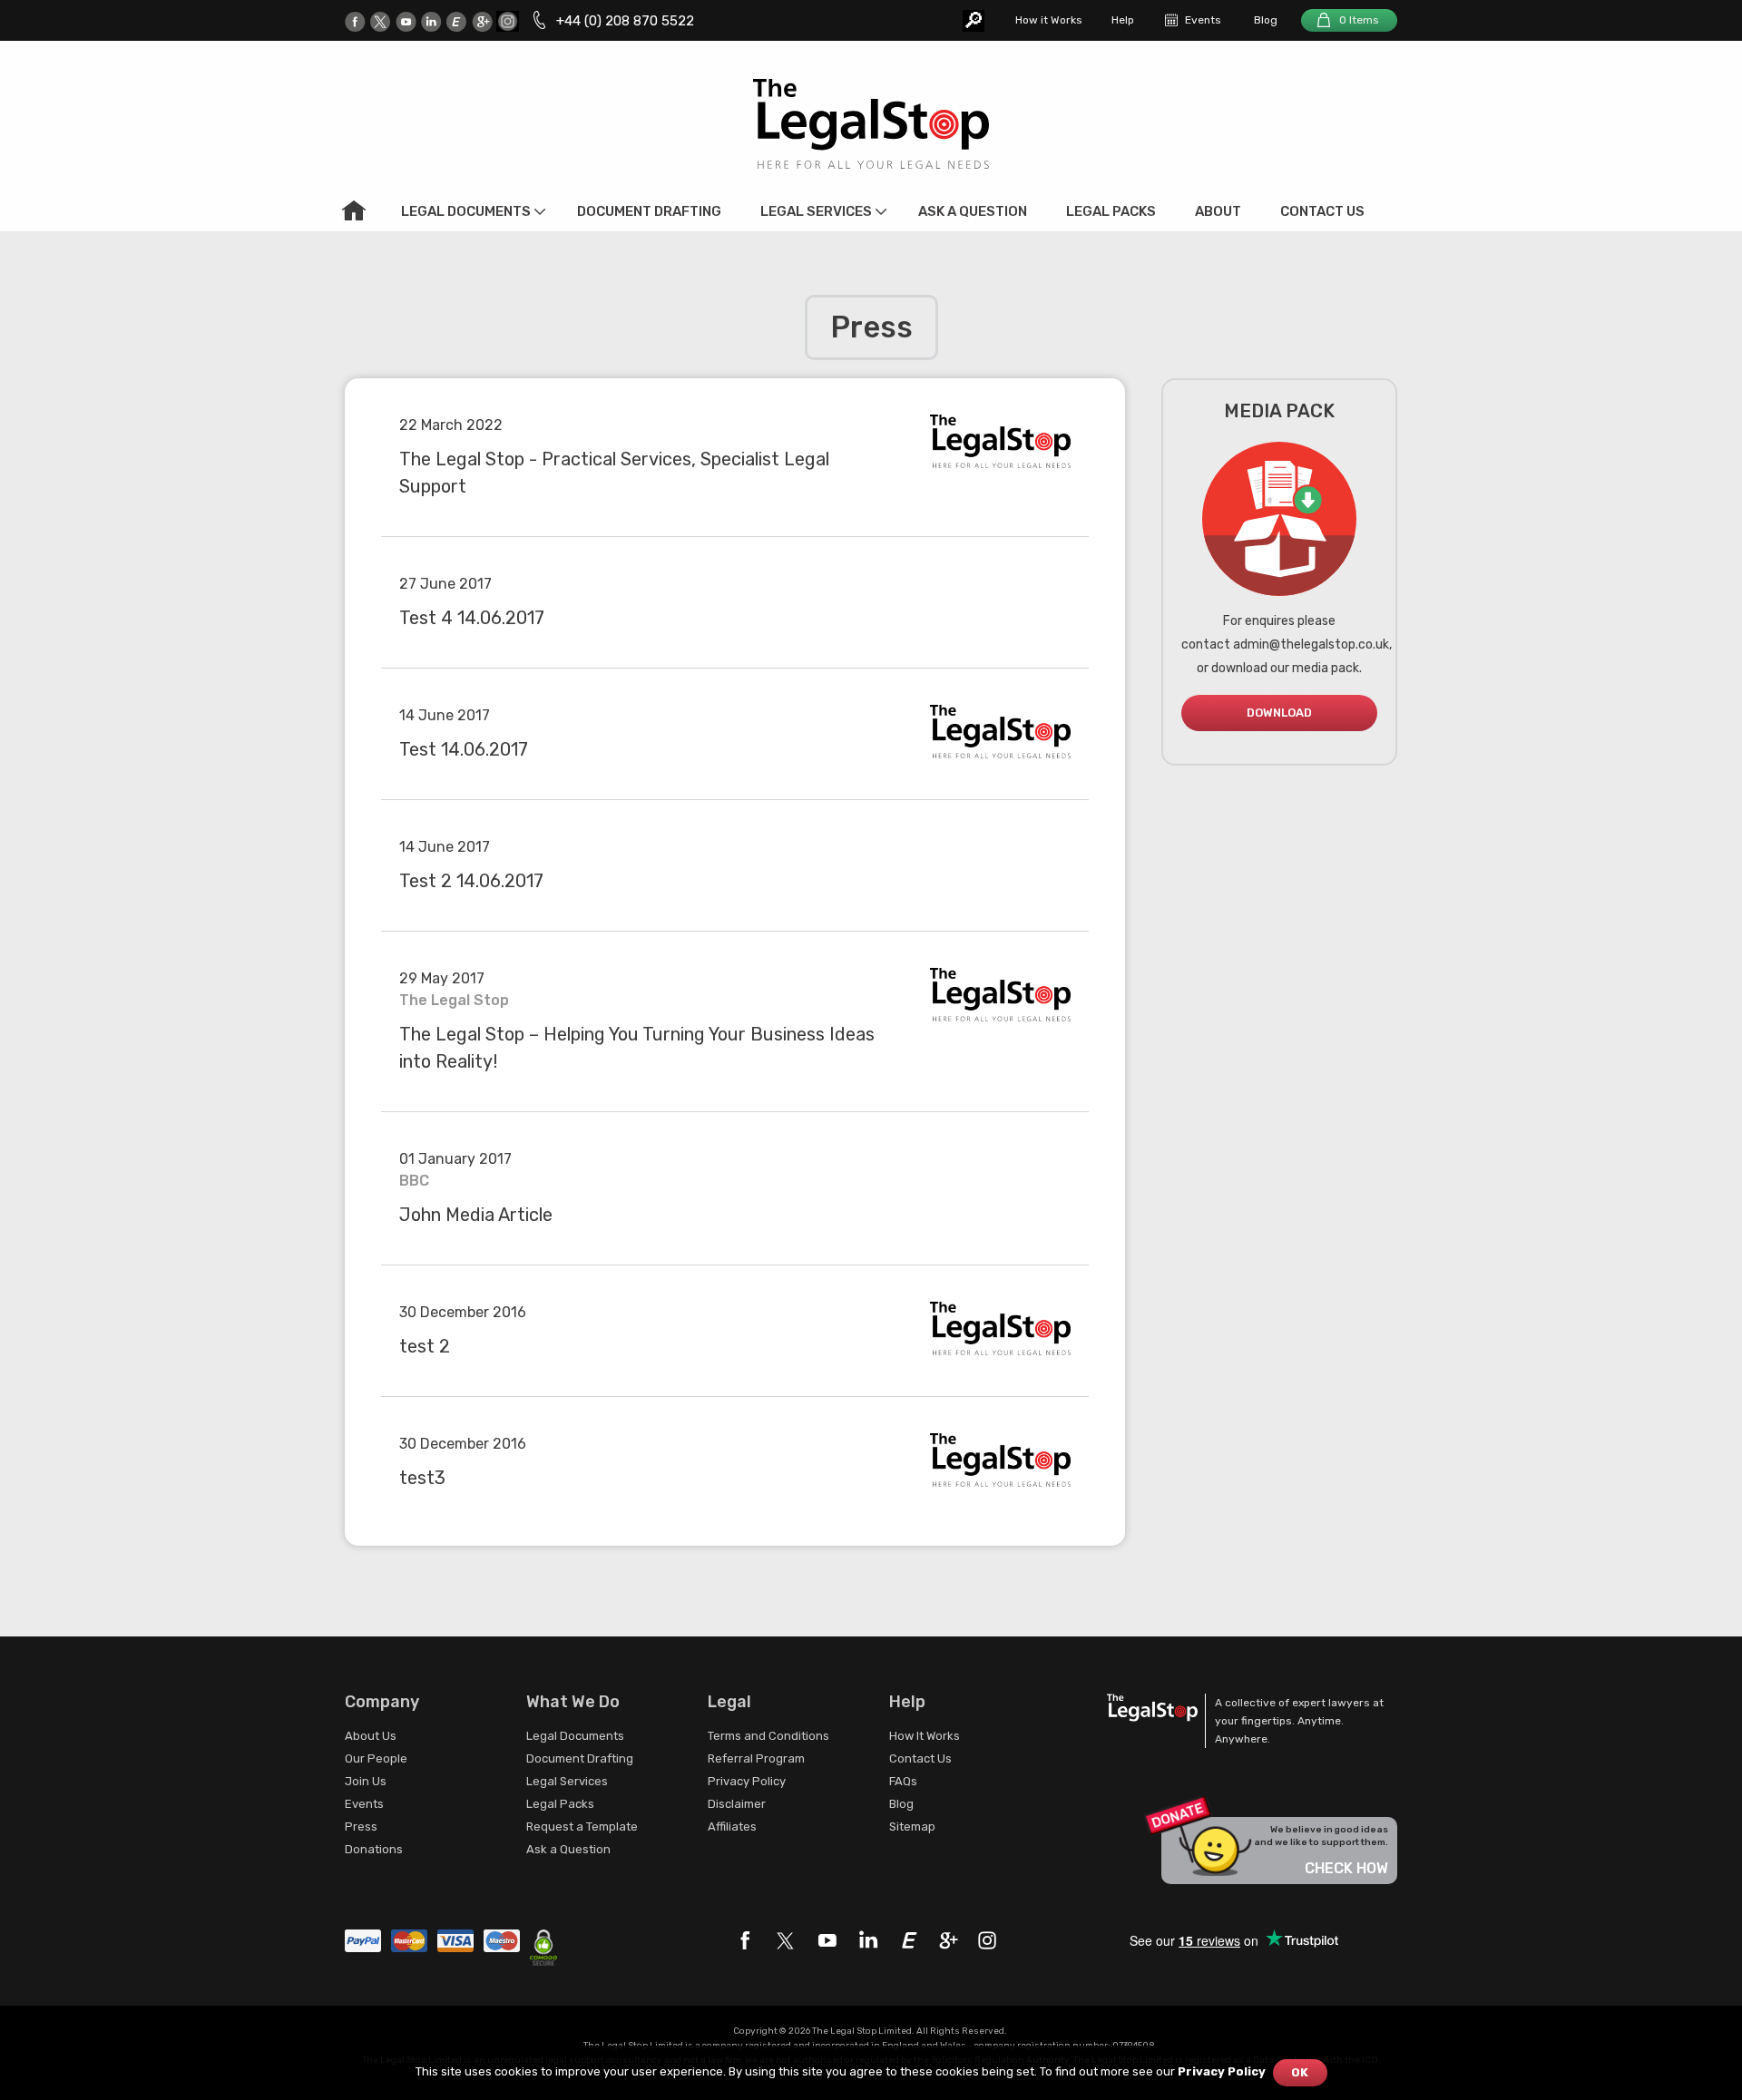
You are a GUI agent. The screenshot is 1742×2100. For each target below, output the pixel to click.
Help (1123, 20)
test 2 (425, 1346)
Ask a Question (973, 211)
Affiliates (732, 1827)
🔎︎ (974, 21)
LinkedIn (431, 22)
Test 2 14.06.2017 (471, 881)
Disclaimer (737, 1804)
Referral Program (756, 1758)
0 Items (1359, 20)
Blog (1266, 20)
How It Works (925, 1736)
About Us (371, 1736)
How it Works (1049, 20)
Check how (1346, 1868)
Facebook (355, 22)
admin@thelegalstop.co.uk (1311, 645)
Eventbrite (457, 22)
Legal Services (816, 211)
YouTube (406, 22)
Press (361, 1827)
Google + (482, 22)
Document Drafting (649, 211)
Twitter (381, 22)
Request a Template (582, 1827)
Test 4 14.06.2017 (472, 618)
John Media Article (476, 1215)
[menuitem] (354, 210)
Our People (376, 1758)
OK (1300, 2072)
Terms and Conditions (768, 1736)
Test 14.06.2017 (464, 749)
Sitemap (912, 1827)
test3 (422, 1478)
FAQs (903, 1781)
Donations (374, 1849)
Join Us (366, 1781)
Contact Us (1322, 211)
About (1218, 211)
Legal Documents (466, 211)
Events (1203, 20)
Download (1279, 713)
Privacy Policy (747, 1781)
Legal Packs (1111, 211)
